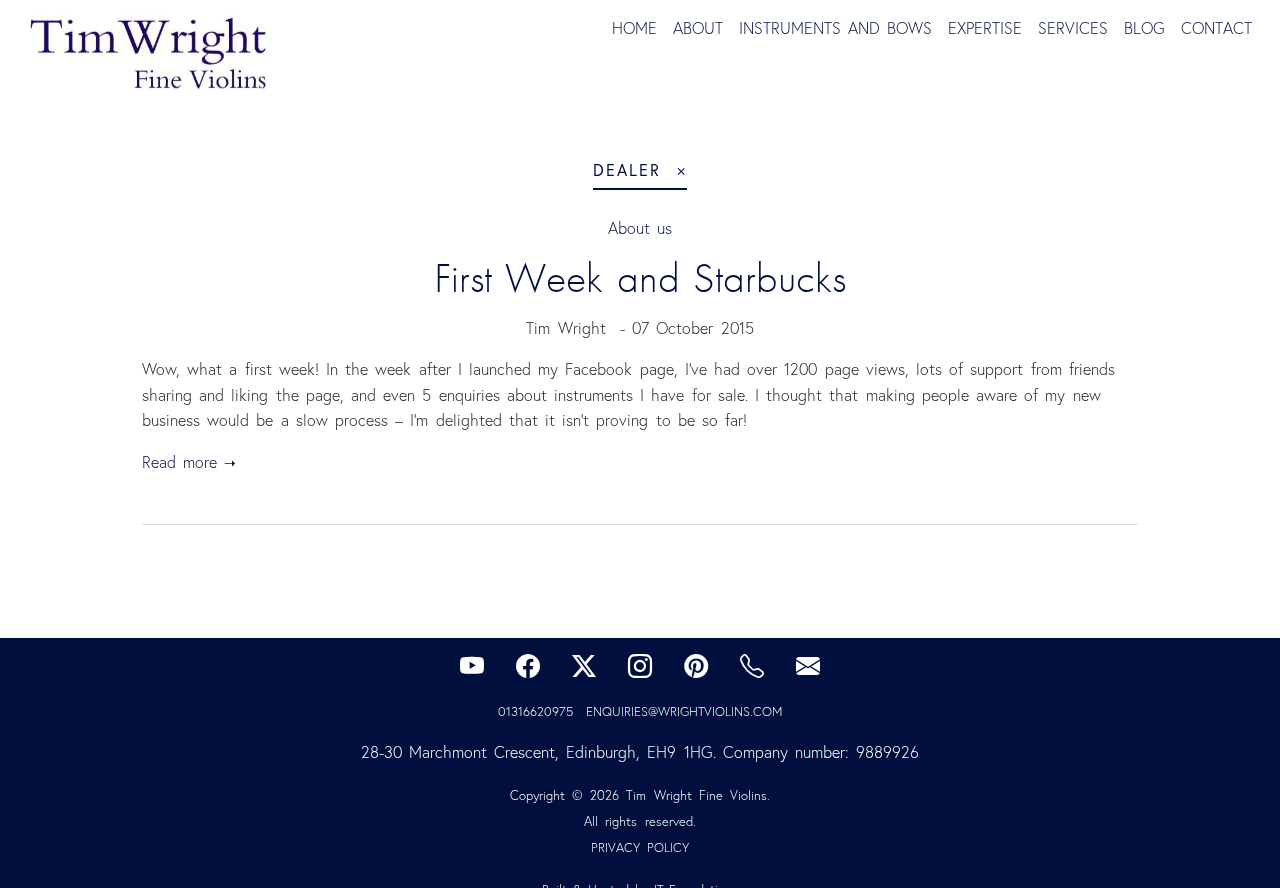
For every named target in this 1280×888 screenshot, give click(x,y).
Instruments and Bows (835, 28)
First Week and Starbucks (640, 278)
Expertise (985, 28)
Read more (179, 462)
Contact (1216, 28)
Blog (1144, 28)
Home (634, 28)
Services (1073, 28)
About (698, 28)
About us (640, 228)
